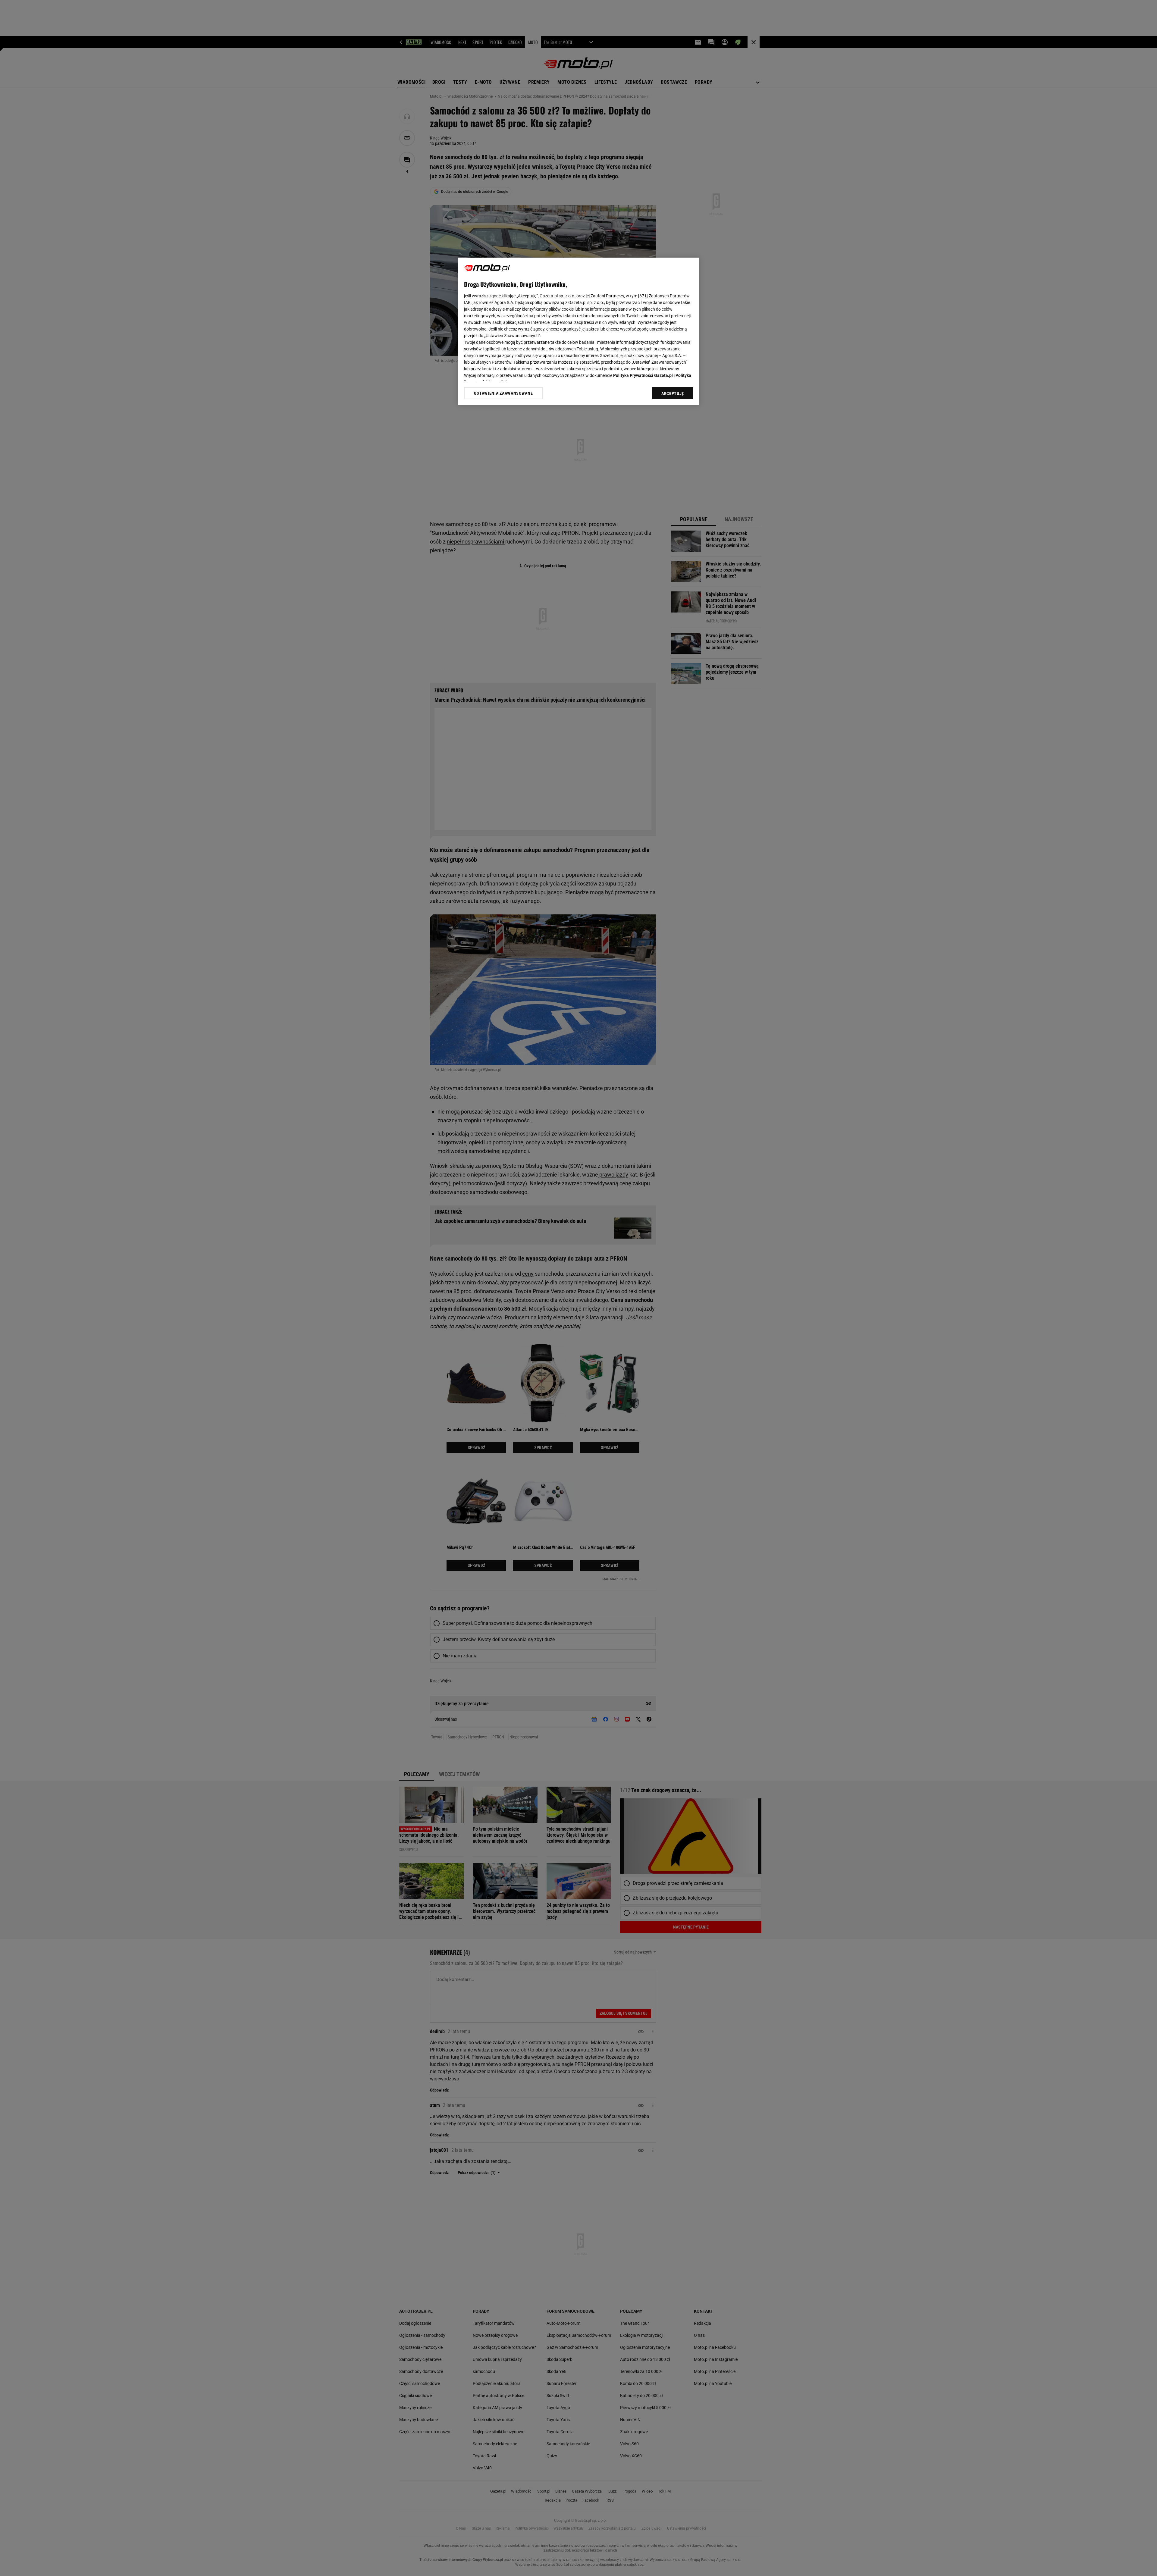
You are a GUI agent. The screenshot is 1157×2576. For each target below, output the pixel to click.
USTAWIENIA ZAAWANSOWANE (503, 393)
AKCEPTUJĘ (673, 393)
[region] (578, 331)
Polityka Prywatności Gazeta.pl (643, 375)
